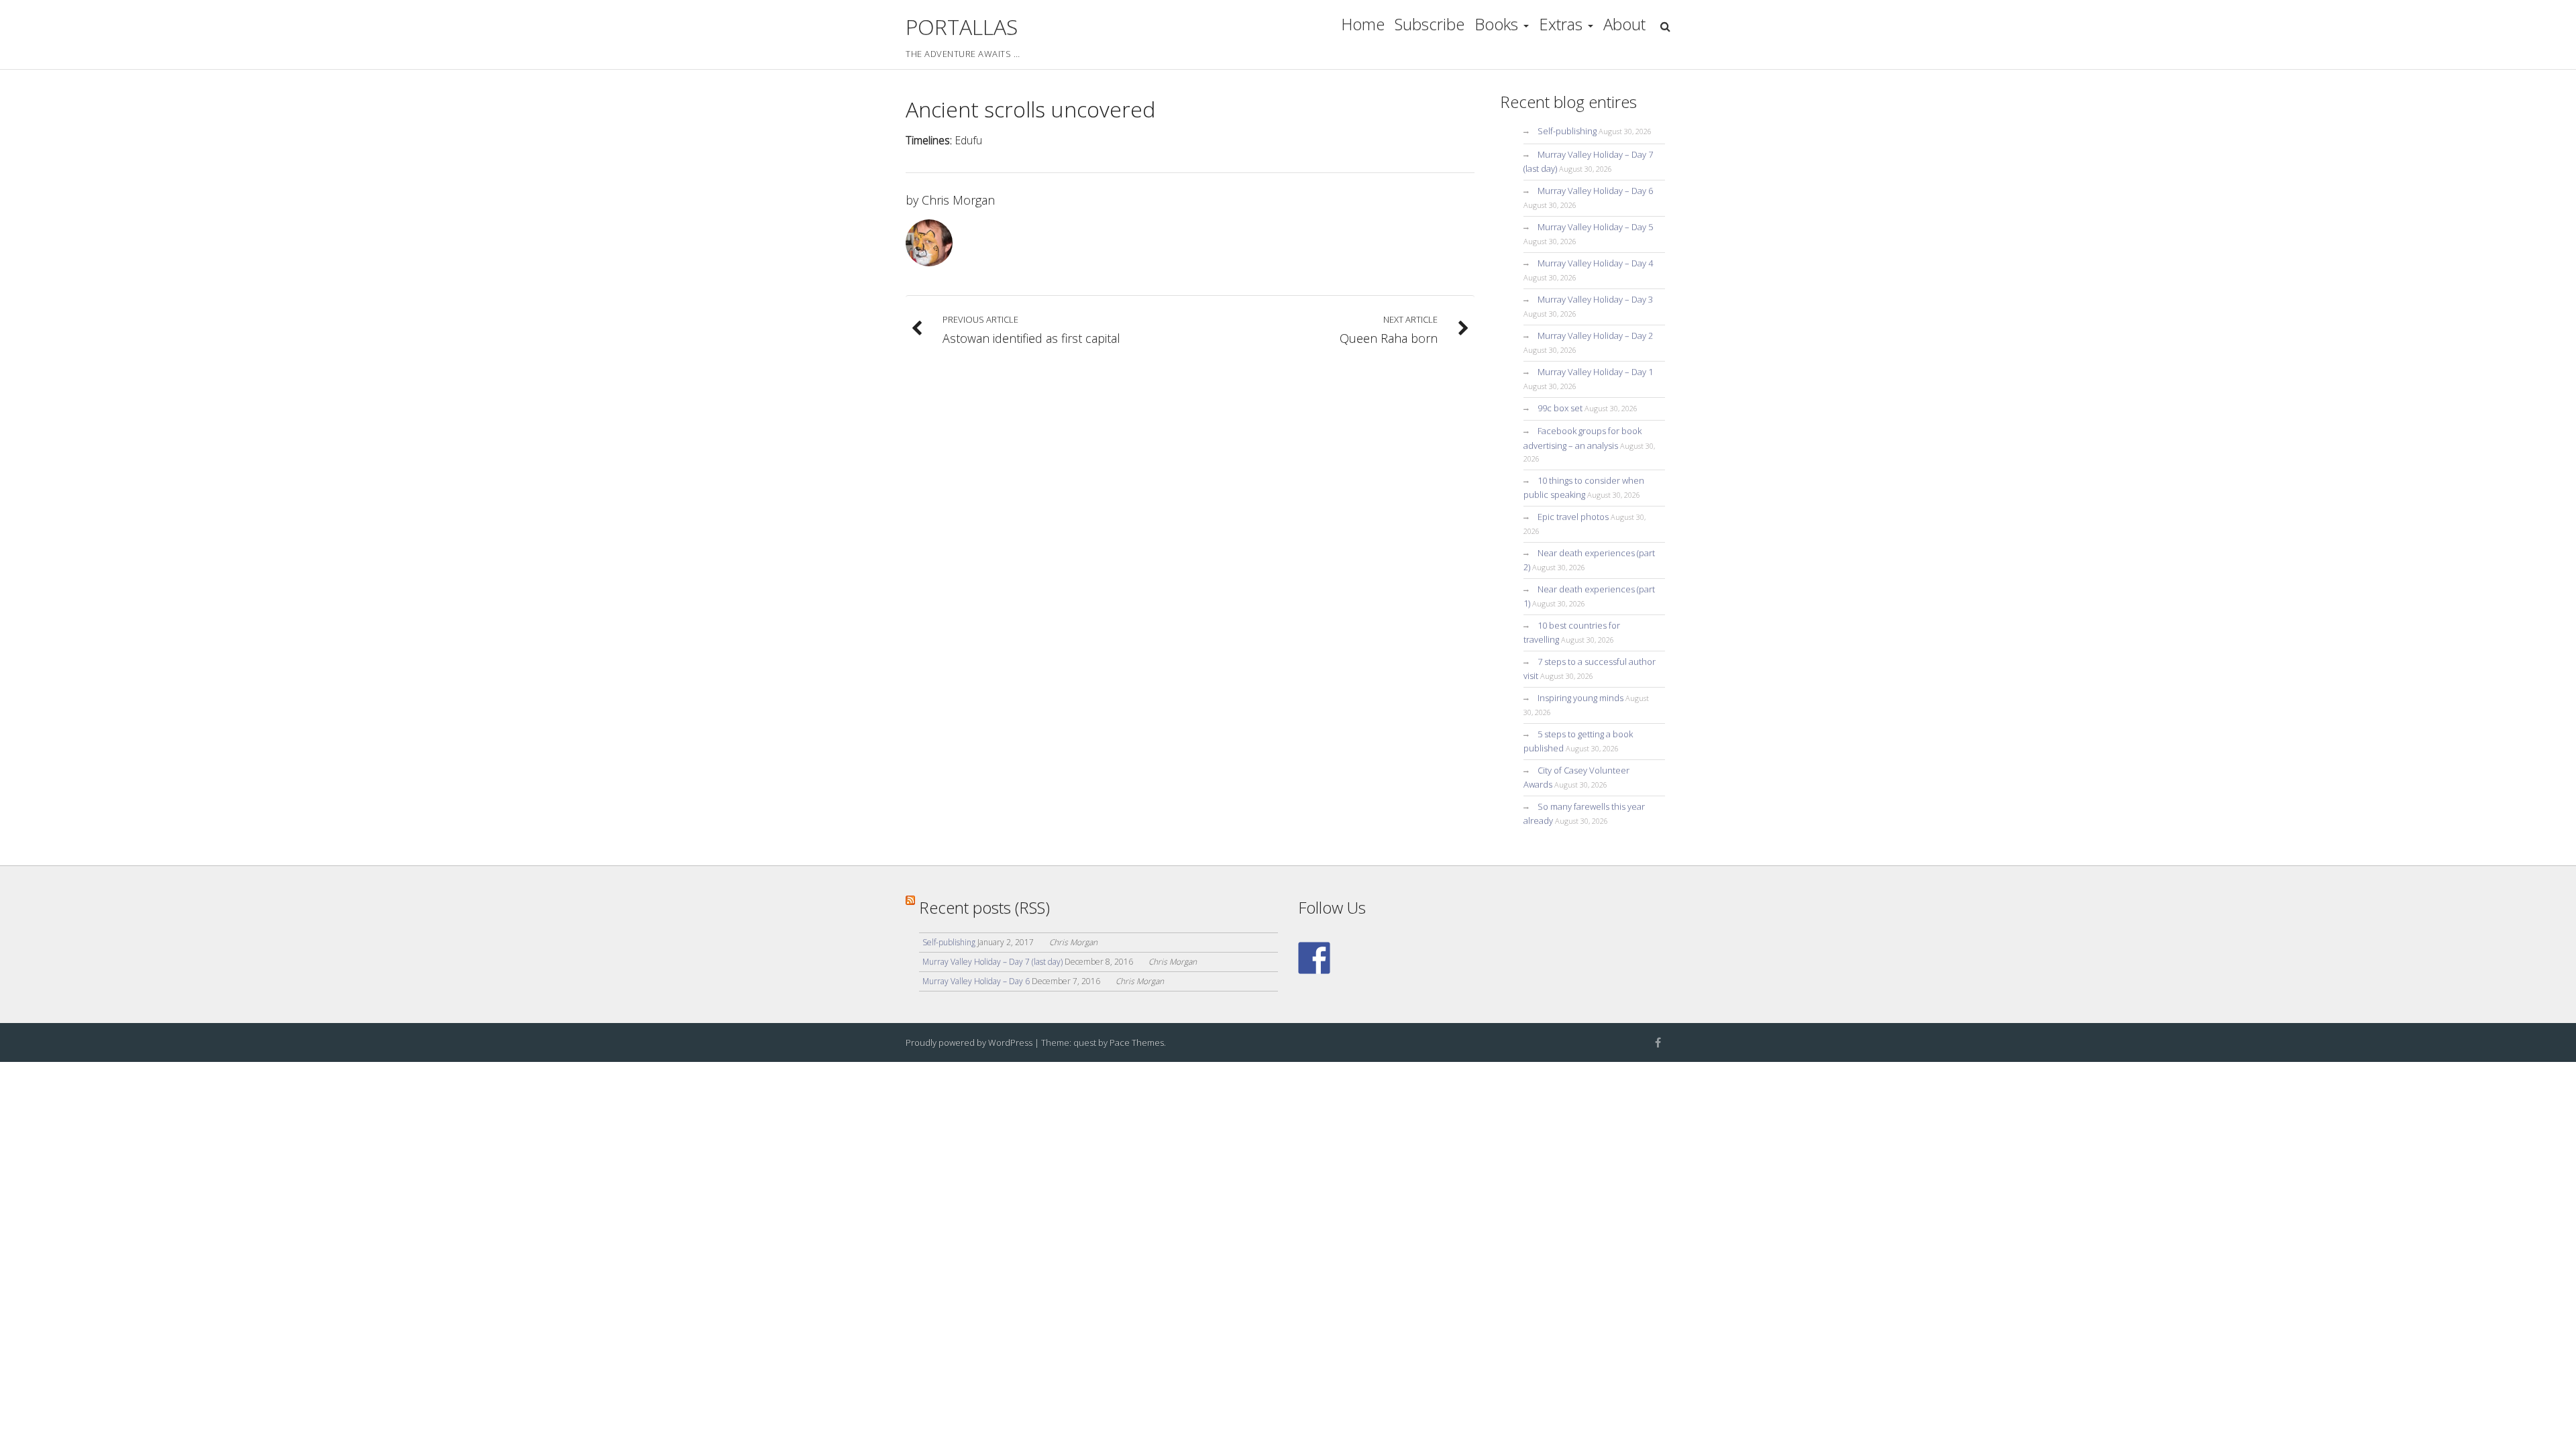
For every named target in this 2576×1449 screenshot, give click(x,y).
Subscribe (1430, 24)
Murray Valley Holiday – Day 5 (1595, 227)
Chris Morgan (958, 200)
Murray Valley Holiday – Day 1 (1595, 372)
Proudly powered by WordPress (969, 1042)
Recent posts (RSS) (984, 907)
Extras (1561, 24)
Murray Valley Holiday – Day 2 (1595, 335)
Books (1496, 24)
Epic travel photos (1573, 517)
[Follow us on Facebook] (1314, 958)
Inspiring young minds (1580, 698)
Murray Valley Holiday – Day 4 (1595, 263)
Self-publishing (1567, 131)
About (1624, 24)
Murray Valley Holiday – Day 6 (1595, 191)
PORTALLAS (962, 26)
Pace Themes (1137, 1042)
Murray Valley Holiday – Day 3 (1595, 299)
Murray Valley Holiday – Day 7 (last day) (992, 962)
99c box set (1560, 408)
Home (1363, 24)
